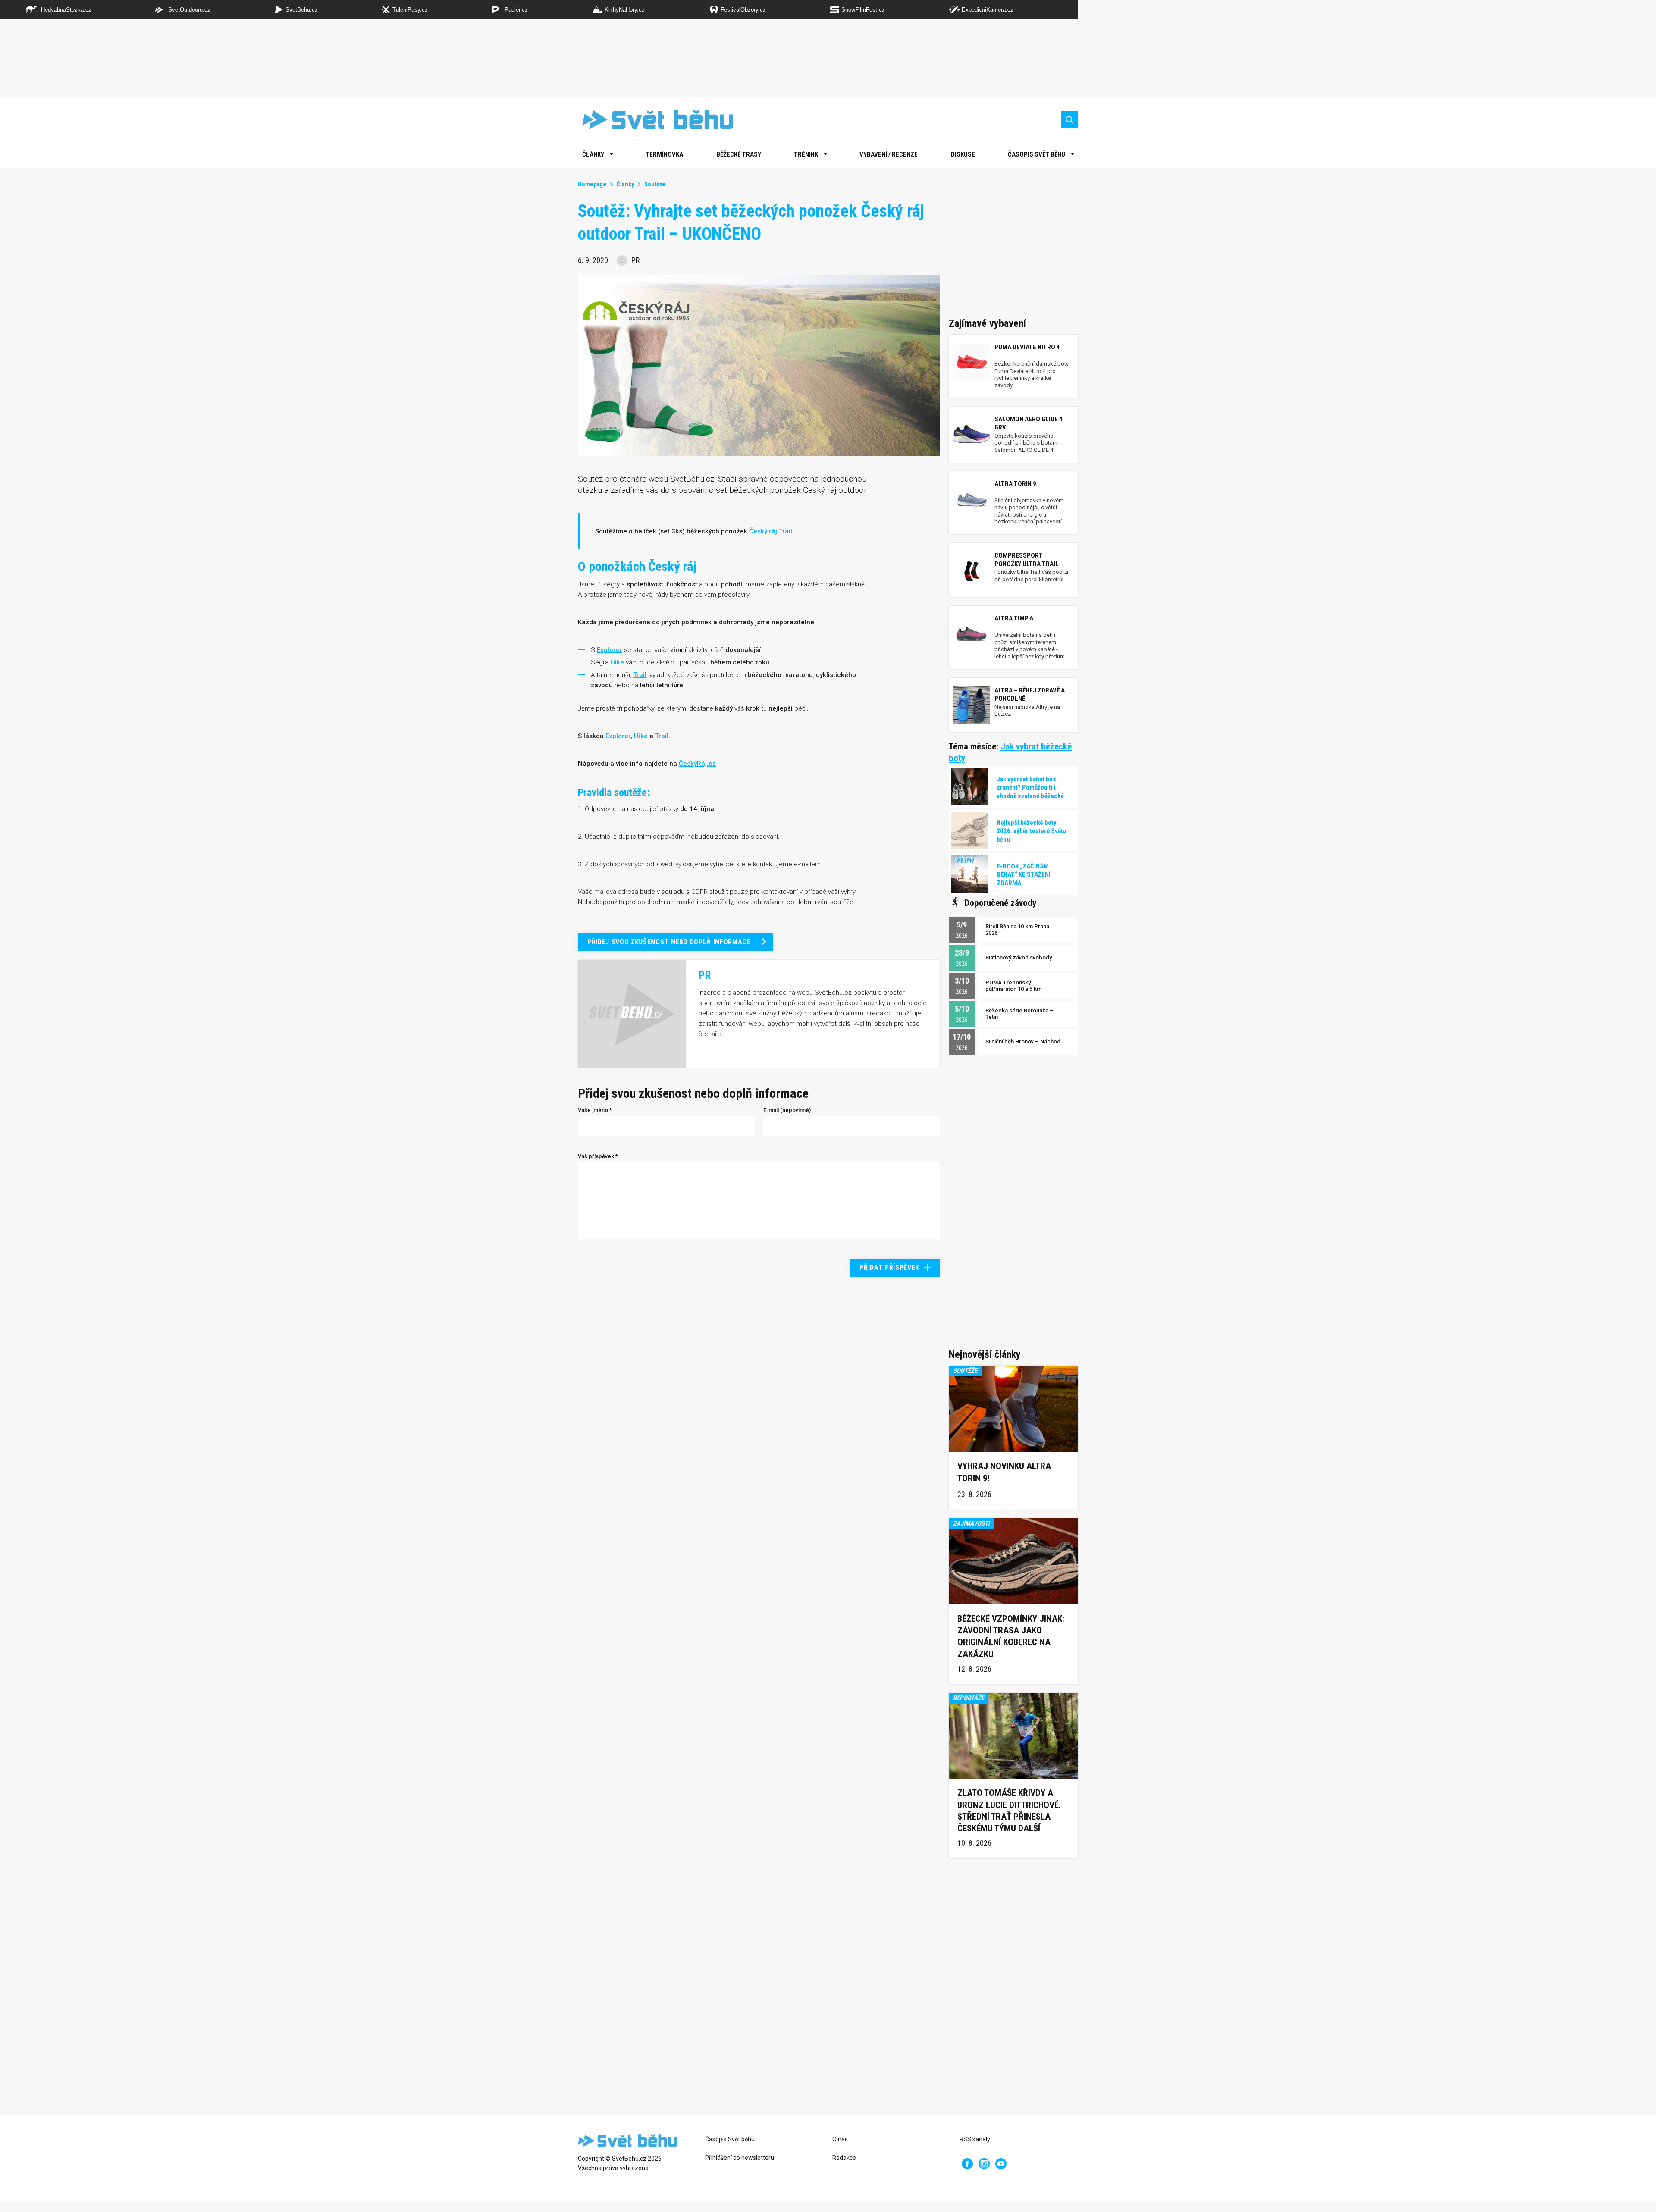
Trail (662, 736)
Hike (641, 736)
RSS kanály (975, 2139)
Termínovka (664, 154)
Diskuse (963, 154)
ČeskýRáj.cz (697, 764)
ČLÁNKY (593, 154)
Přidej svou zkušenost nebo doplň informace (669, 942)
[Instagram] (984, 2164)
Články (625, 184)
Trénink (806, 154)
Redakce (844, 2158)
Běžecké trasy (739, 154)
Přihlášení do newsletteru (740, 2158)
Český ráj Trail (771, 531)
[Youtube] (1001, 2164)
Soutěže (655, 184)
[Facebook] (967, 2164)
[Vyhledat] (1069, 120)
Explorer (618, 736)
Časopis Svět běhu (1037, 154)
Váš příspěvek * (598, 1156)
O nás (840, 2139)
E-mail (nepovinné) (787, 1110)
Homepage (592, 184)
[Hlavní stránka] (651, 120)
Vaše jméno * (595, 1110)
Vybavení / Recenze (889, 154)
